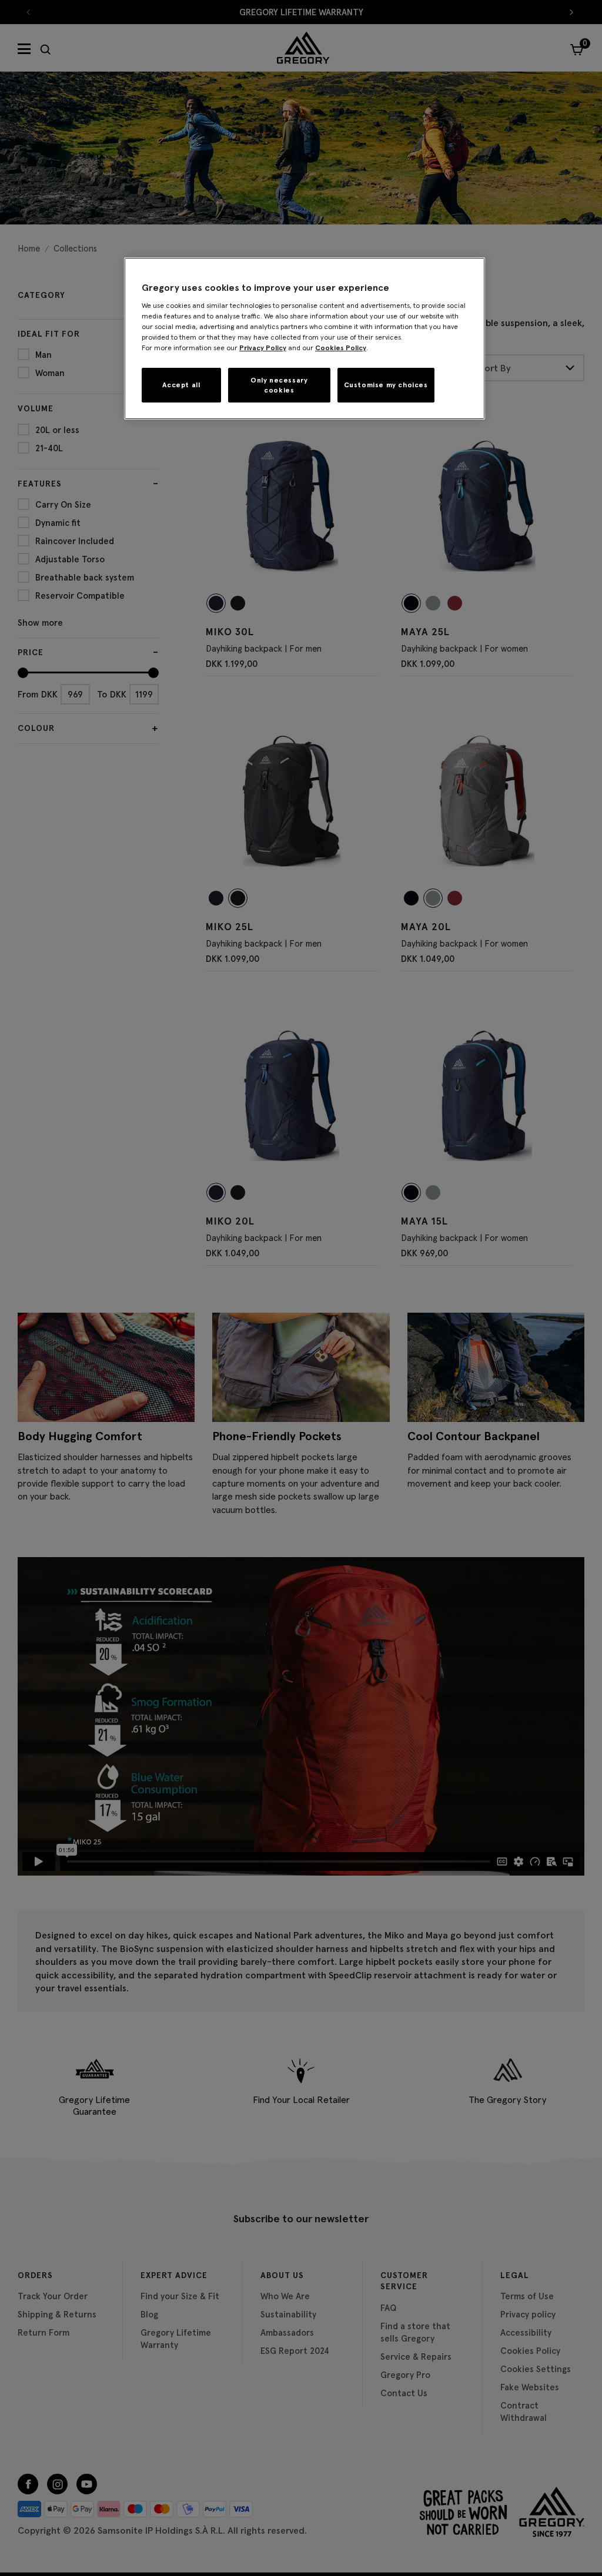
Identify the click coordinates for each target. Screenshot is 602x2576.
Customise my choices (386, 385)
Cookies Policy (341, 348)
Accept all (181, 385)
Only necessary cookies (279, 385)
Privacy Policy (263, 348)
